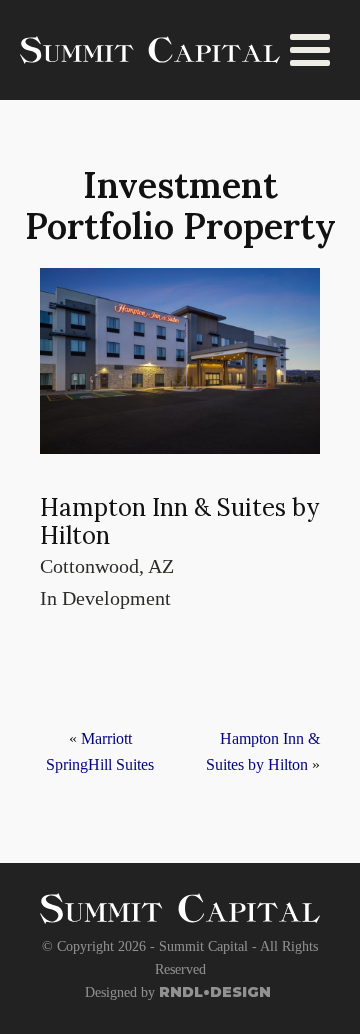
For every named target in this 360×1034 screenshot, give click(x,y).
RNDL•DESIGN (215, 992)
